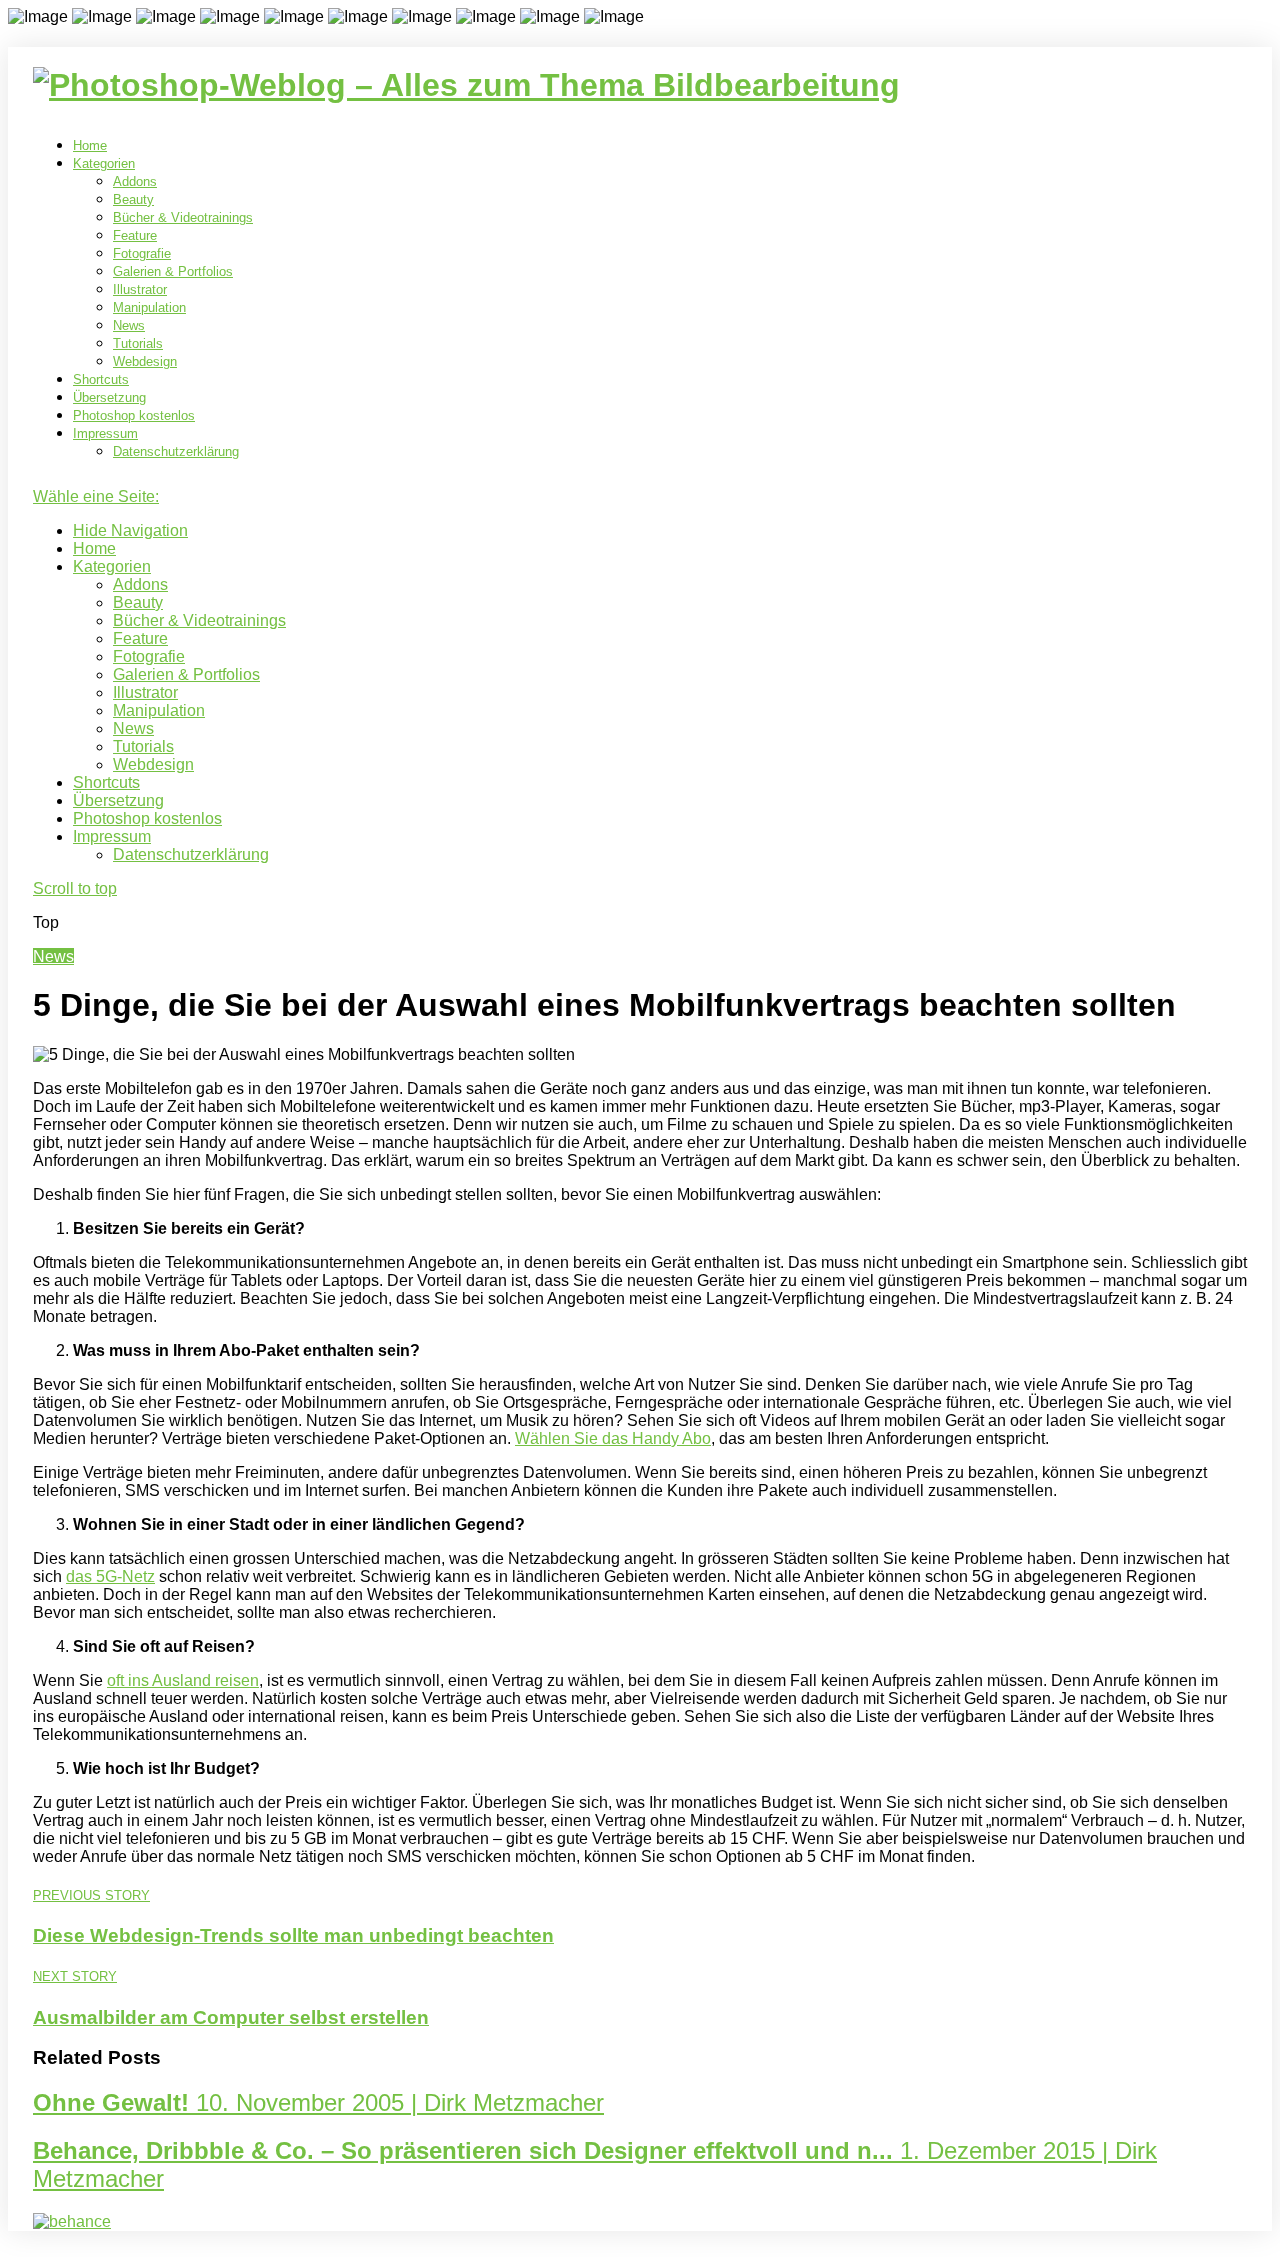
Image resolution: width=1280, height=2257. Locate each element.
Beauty (133, 199)
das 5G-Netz (110, 1576)
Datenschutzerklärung (176, 451)
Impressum (105, 433)
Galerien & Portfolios (173, 271)
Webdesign (145, 361)
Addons (135, 181)
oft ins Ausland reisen (183, 1680)
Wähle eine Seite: (96, 496)
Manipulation (149, 307)
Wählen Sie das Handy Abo (613, 1438)
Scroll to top (75, 888)
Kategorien (104, 163)
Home (90, 145)
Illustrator (140, 289)
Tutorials (138, 343)
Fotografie (142, 253)
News (129, 325)
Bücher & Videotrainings (183, 217)
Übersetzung (109, 397)
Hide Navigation (130, 530)
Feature (135, 235)
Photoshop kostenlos (134, 415)
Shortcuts (101, 379)
